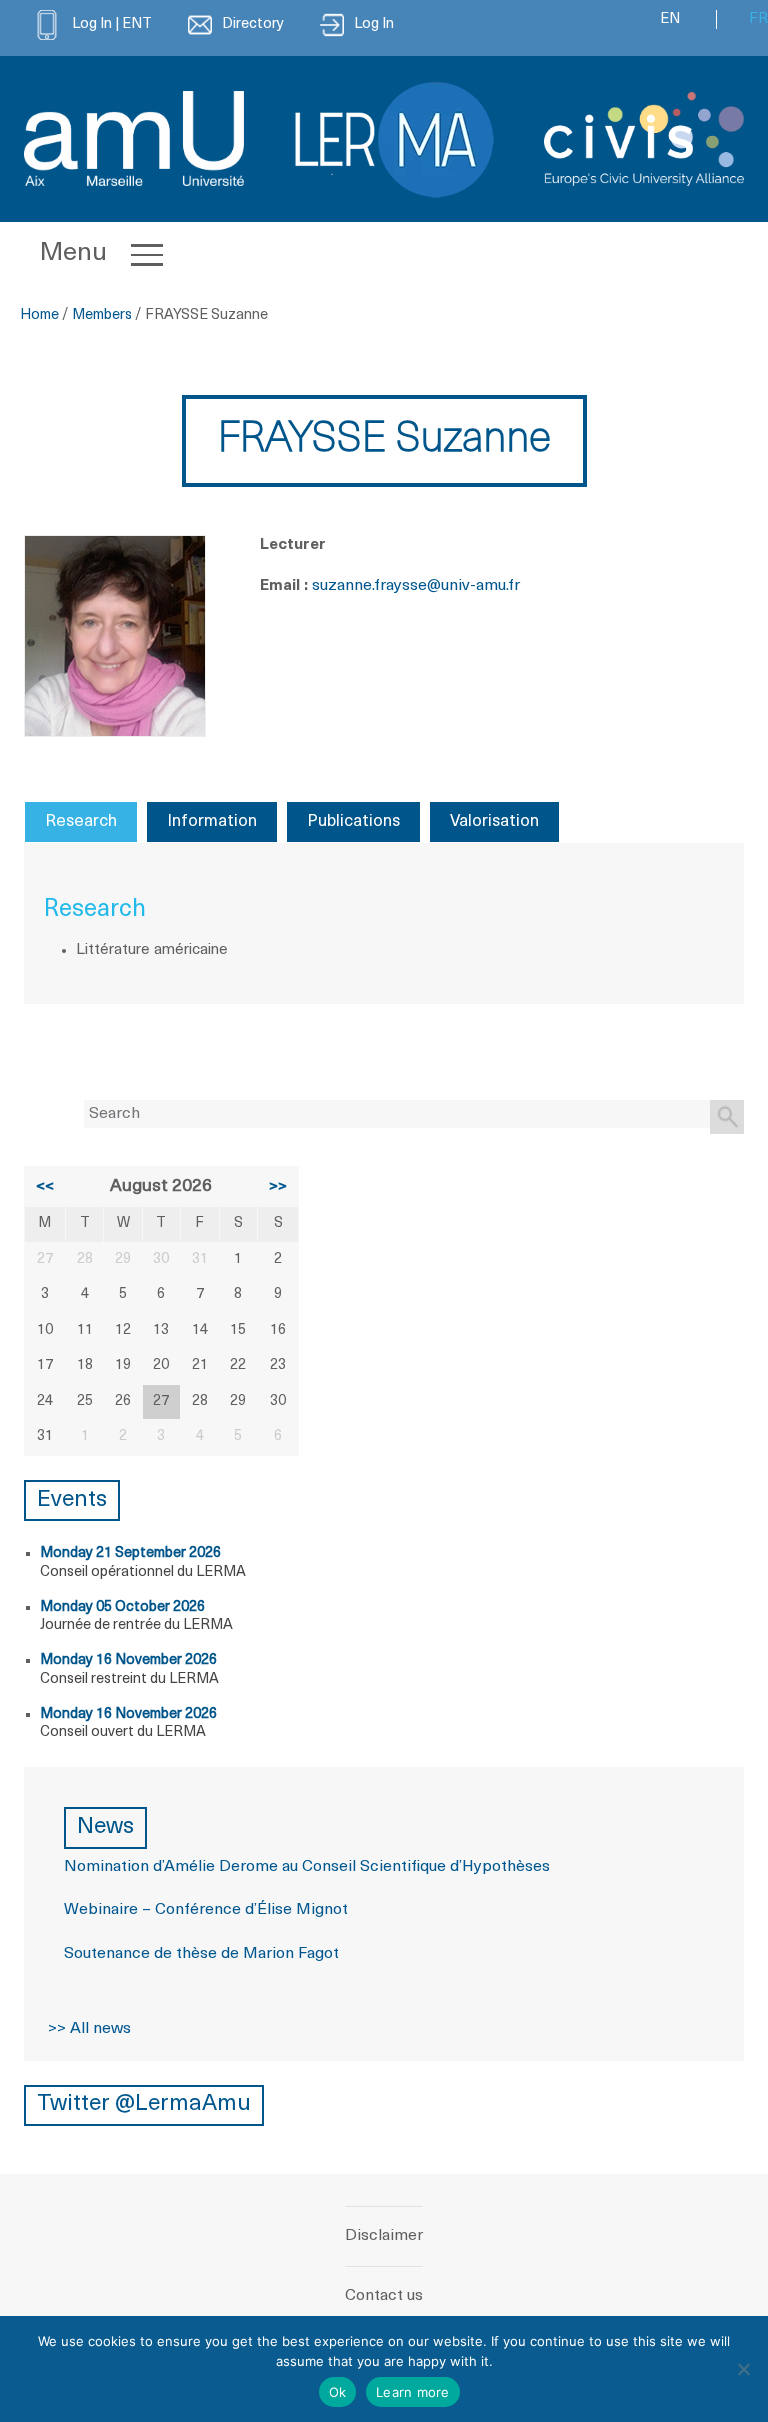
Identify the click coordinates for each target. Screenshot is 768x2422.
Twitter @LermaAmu (144, 2104)
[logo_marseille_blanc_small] (134, 138)
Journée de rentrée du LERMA (136, 1625)
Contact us (384, 2296)
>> (278, 1187)
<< (45, 1187)
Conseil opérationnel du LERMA (143, 1572)
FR (758, 19)
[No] (743, 2369)
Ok (338, 2392)
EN (670, 19)
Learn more (413, 2392)
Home (39, 315)
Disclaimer (384, 2236)
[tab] (81, 821)
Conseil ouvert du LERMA (123, 1732)
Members (102, 315)
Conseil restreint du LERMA (129, 1679)
